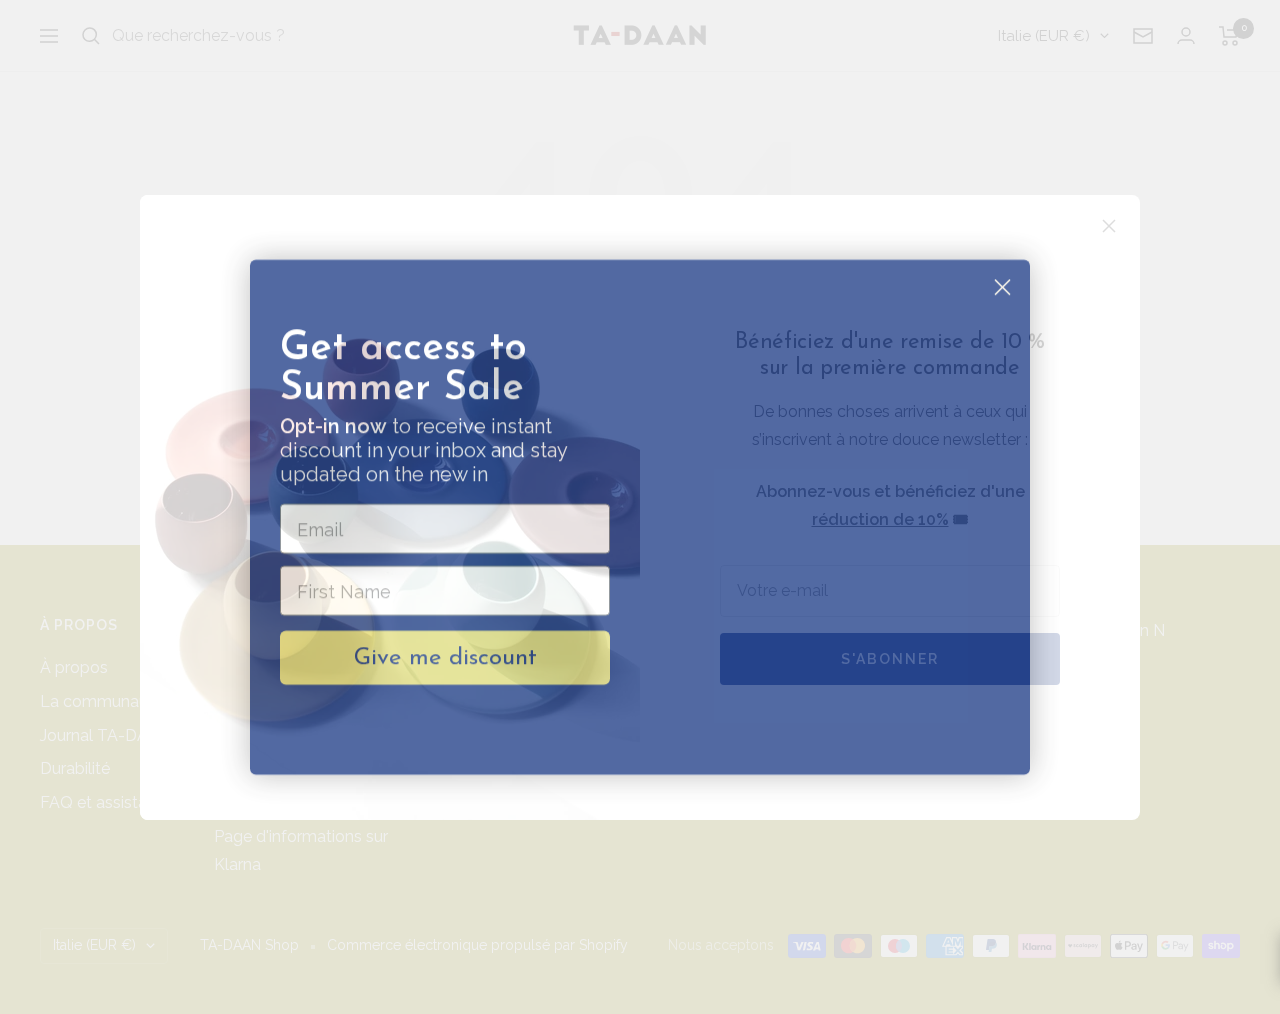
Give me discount (445, 648)
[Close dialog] (1002, 277)
